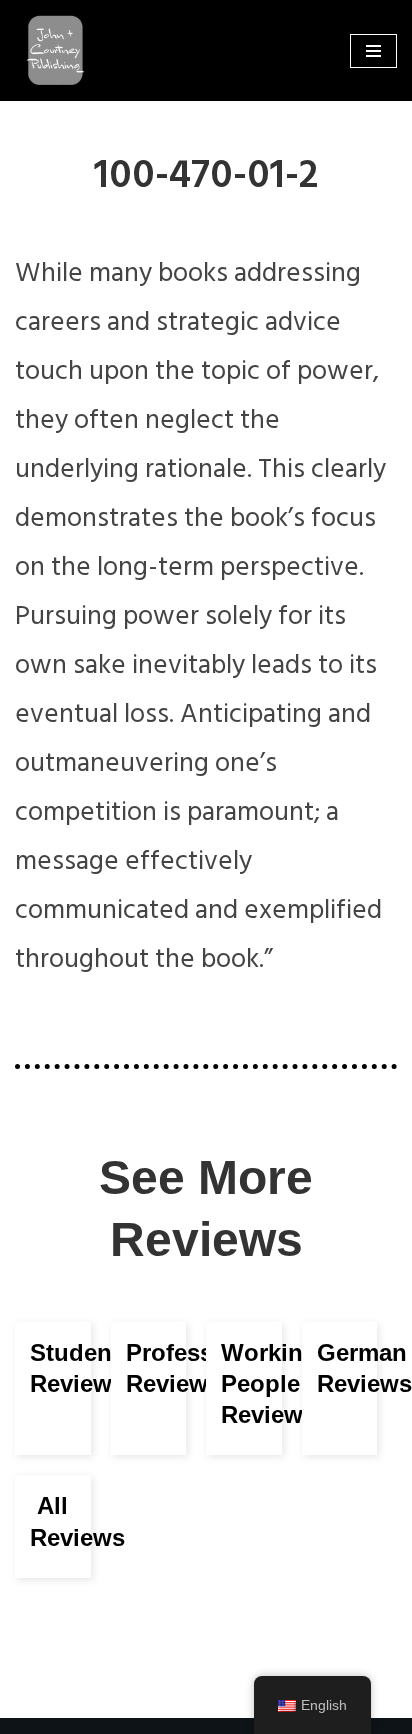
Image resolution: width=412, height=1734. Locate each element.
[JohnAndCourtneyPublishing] (50, 50)
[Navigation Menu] (373, 51)
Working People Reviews (269, 1383)
